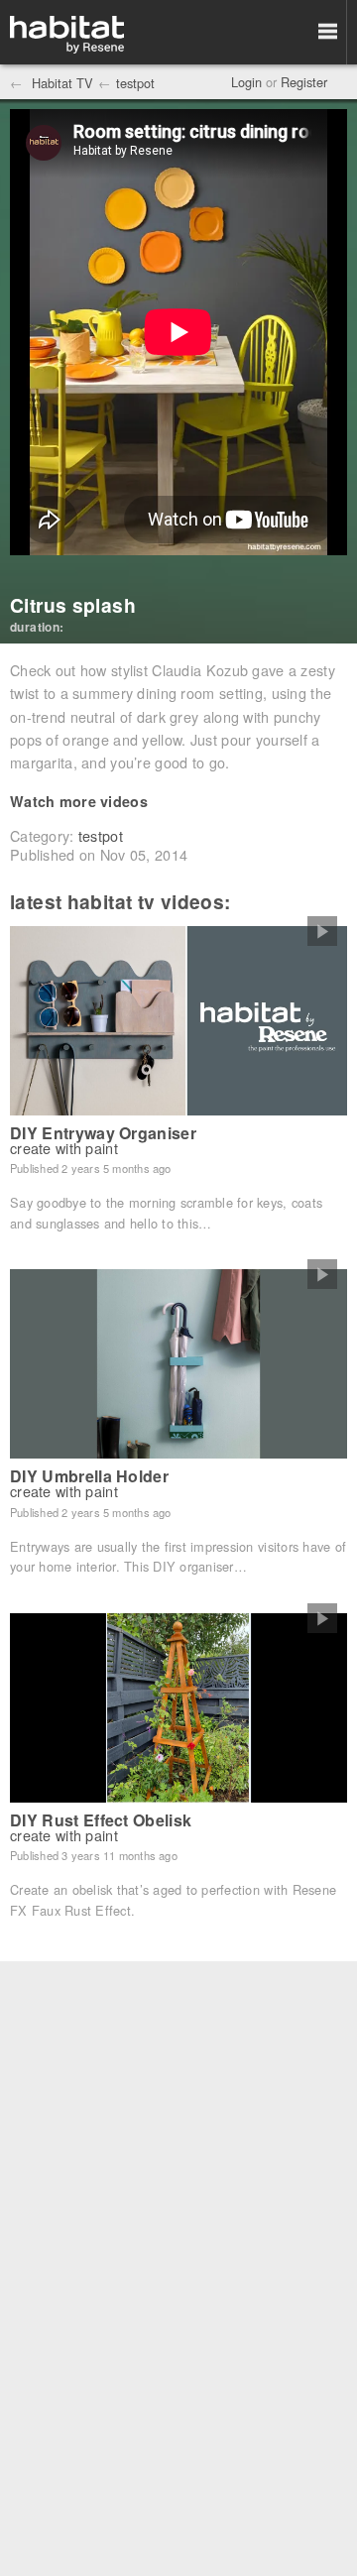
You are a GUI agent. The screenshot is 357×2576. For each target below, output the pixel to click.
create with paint (64, 1148)
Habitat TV (60, 83)
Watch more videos (79, 801)
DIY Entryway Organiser (103, 1133)
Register (304, 82)
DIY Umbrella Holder (89, 1476)
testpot (135, 83)
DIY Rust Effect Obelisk (101, 1820)
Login (246, 82)
